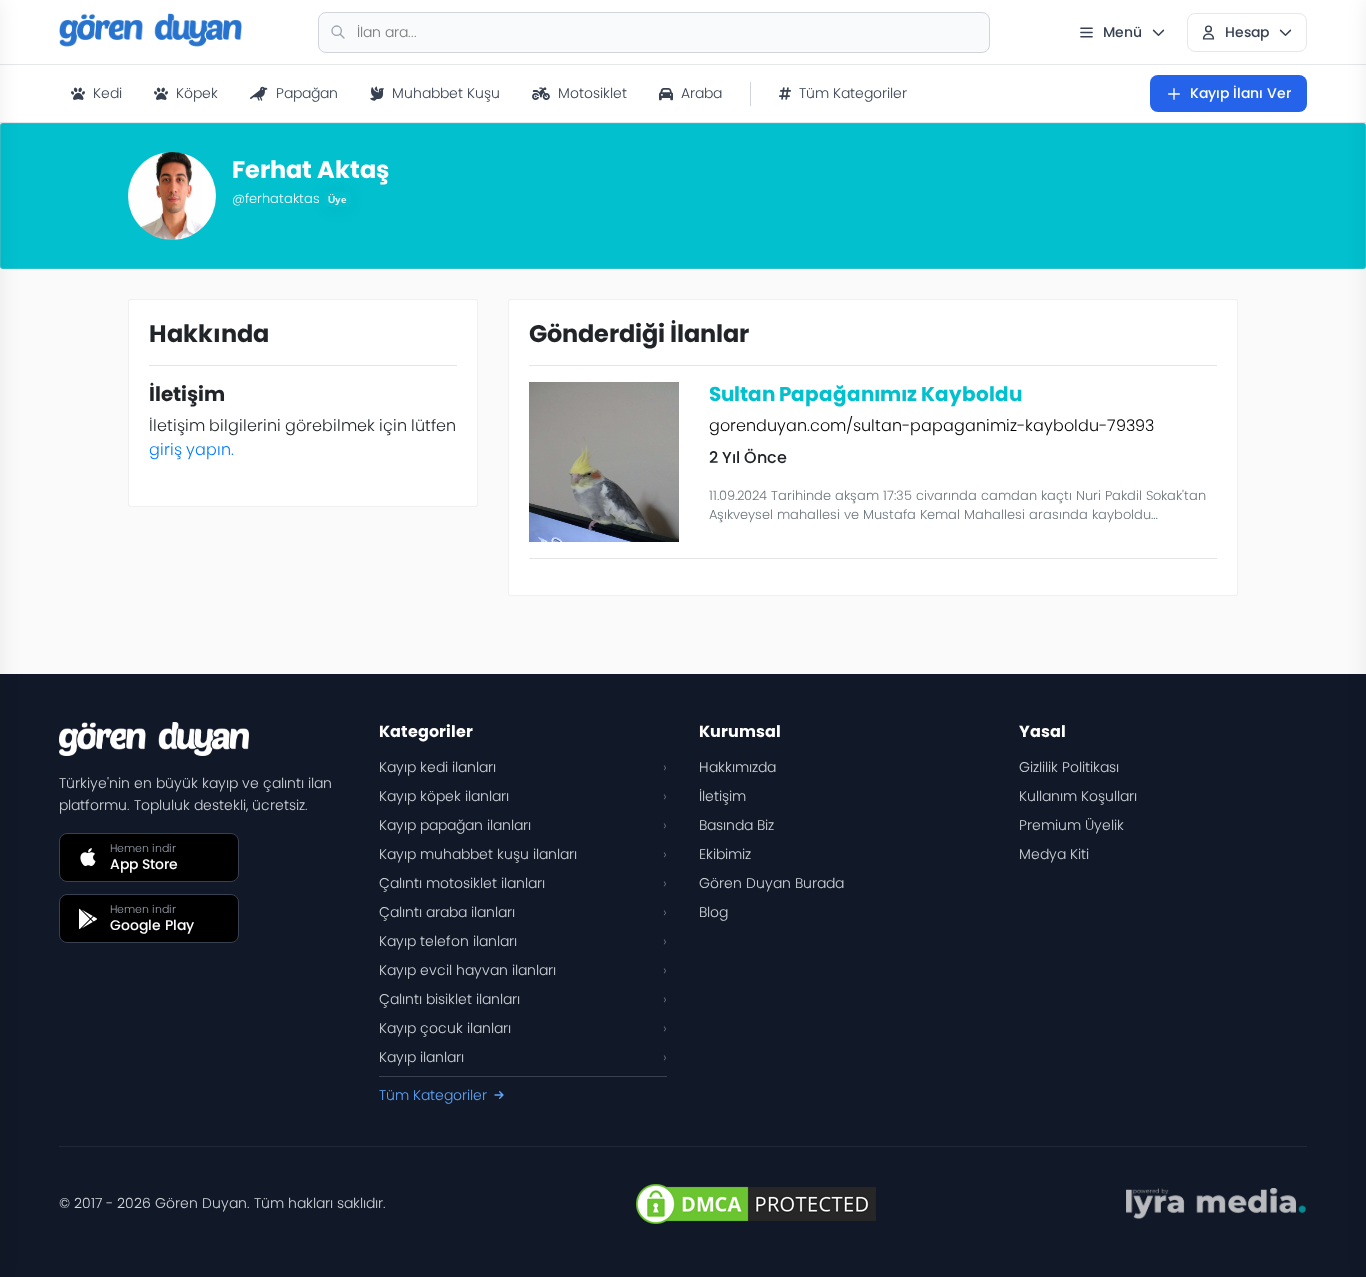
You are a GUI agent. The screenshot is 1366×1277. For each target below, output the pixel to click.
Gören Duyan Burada (771, 883)
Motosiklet (592, 93)
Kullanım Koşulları (1078, 796)
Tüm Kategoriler (853, 93)
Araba (701, 93)
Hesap (1247, 32)
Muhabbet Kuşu (446, 93)
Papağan (307, 93)
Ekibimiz (725, 854)
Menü (1122, 32)
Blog (713, 912)
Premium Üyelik (1071, 825)
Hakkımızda (737, 767)
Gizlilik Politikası (1069, 767)
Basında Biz (736, 825)
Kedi (107, 93)
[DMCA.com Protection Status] (756, 1204)
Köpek (197, 93)
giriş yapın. (191, 449)
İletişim (722, 796)
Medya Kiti (1054, 854)
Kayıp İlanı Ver (1240, 93)
